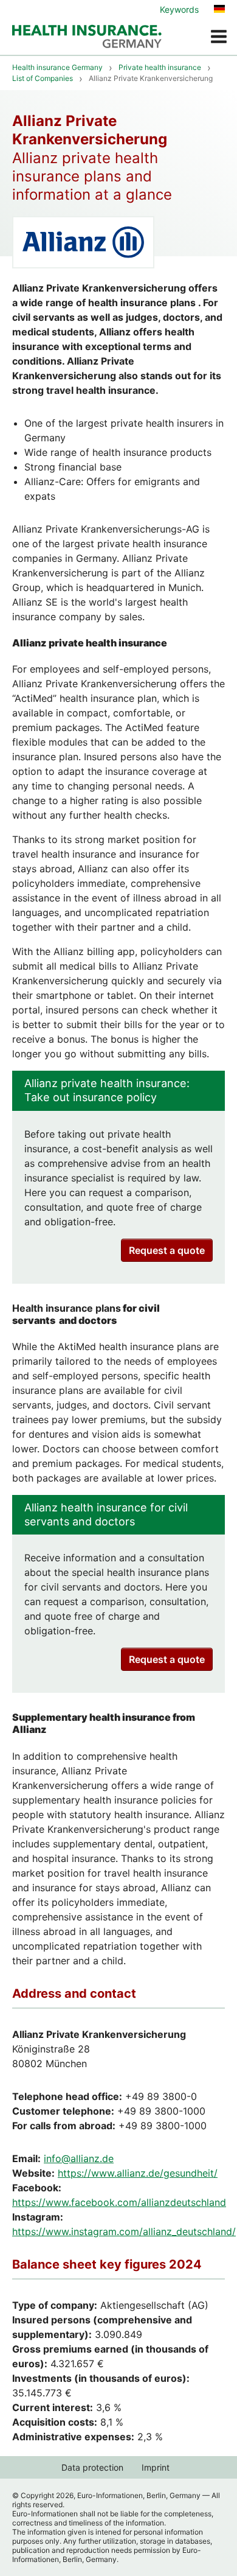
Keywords (179, 9)
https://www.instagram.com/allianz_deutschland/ (124, 2231)
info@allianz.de (79, 2158)
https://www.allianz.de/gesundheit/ (138, 2173)
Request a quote (167, 1250)
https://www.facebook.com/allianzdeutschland (119, 2202)
